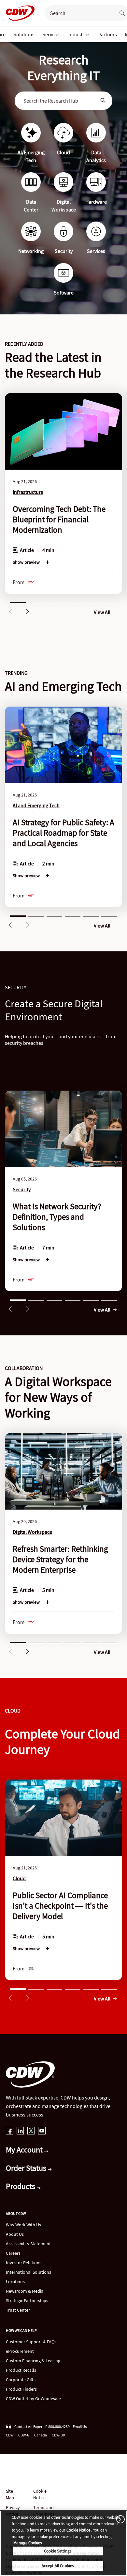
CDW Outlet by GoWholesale (33, 2399)
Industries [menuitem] (79, 34)
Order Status (27, 2168)
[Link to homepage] (18, 13)
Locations (15, 2282)
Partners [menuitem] (108, 34)
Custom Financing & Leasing (33, 2361)
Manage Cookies (28, 2543)
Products (21, 2186)
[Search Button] (103, 101)
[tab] (18, 602)
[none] (24, 34)
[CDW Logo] (18, 13)
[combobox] (59, 101)
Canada (41, 2435)
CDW (10, 2435)
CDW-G (24, 2435)
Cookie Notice (40, 2494)
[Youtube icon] (42, 2131)
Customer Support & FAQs (31, 2342)
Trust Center (18, 2310)
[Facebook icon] (10, 2131)
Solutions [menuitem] (24, 34)
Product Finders (21, 2389)
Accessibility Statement (28, 2244)
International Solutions (28, 2272)
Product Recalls (21, 2370)
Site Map (10, 2494)
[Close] (119, 2519)
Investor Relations (24, 2263)
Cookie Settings (58, 2551)
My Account (25, 2150)
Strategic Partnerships (27, 2300)
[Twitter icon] (31, 2131)
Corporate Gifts (21, 2380)
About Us (15, 2234)
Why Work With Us (23, 2225)
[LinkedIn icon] (20, 2131)
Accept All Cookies (58, 2566)
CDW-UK (59, 2435)
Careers (13, 2253)
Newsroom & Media (25, 2291)
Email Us (80, 2426)
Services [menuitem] (51, 34)
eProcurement (20, 2351)
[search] (78, 13)
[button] (10, 611)
